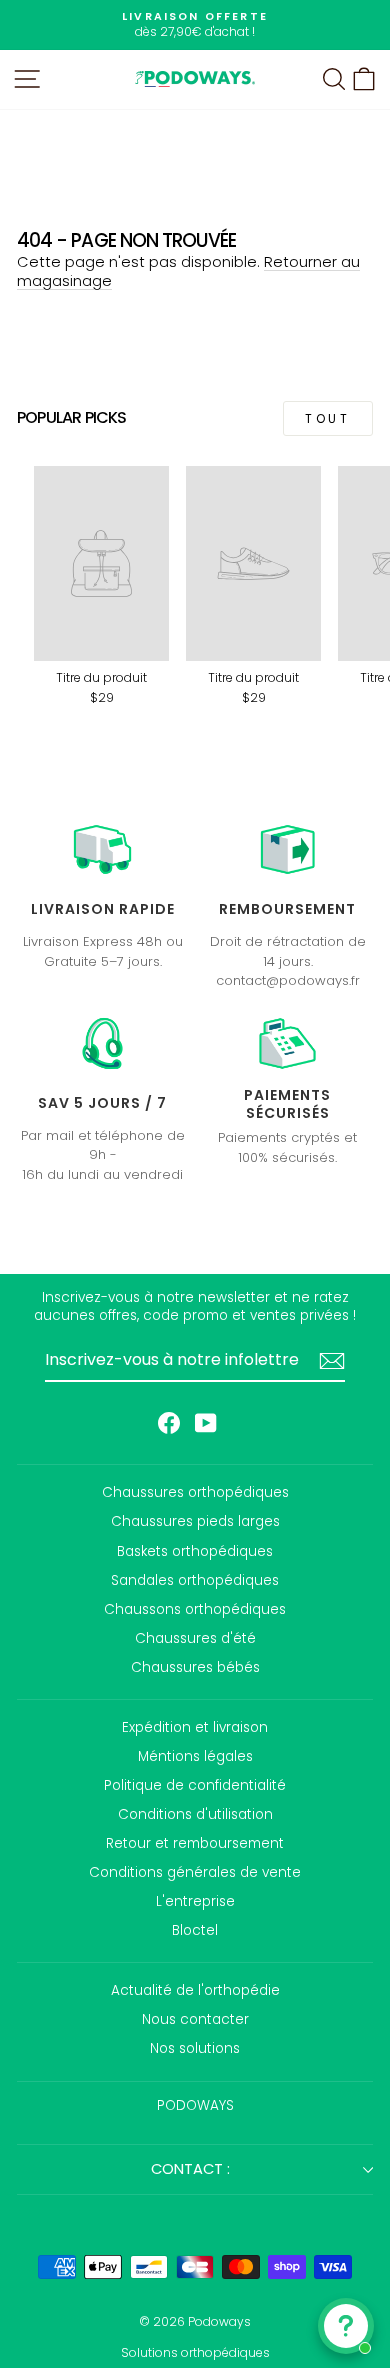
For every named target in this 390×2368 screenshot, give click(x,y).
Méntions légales (195, 1756)
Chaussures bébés (195, 1667)
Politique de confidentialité (195, 1785)
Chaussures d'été (195, 1638)
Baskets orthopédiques (195, 1551)
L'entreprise (195, 1901)
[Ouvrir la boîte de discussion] (346, 2326)
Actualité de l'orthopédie (195, 1990)
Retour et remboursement (195, 1843)
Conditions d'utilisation (195, 1814)
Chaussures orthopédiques (195, 1492)
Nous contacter (195, 2019)
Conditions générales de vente (195, 1872)
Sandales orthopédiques (195, 1580)
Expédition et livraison (195, 1727)
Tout (327, 418)
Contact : (190, 2169)
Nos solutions (195, 2048)
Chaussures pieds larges (195, 1521)
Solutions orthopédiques (195, 2352)
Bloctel (195, 1930)
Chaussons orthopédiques (195, 1609)
